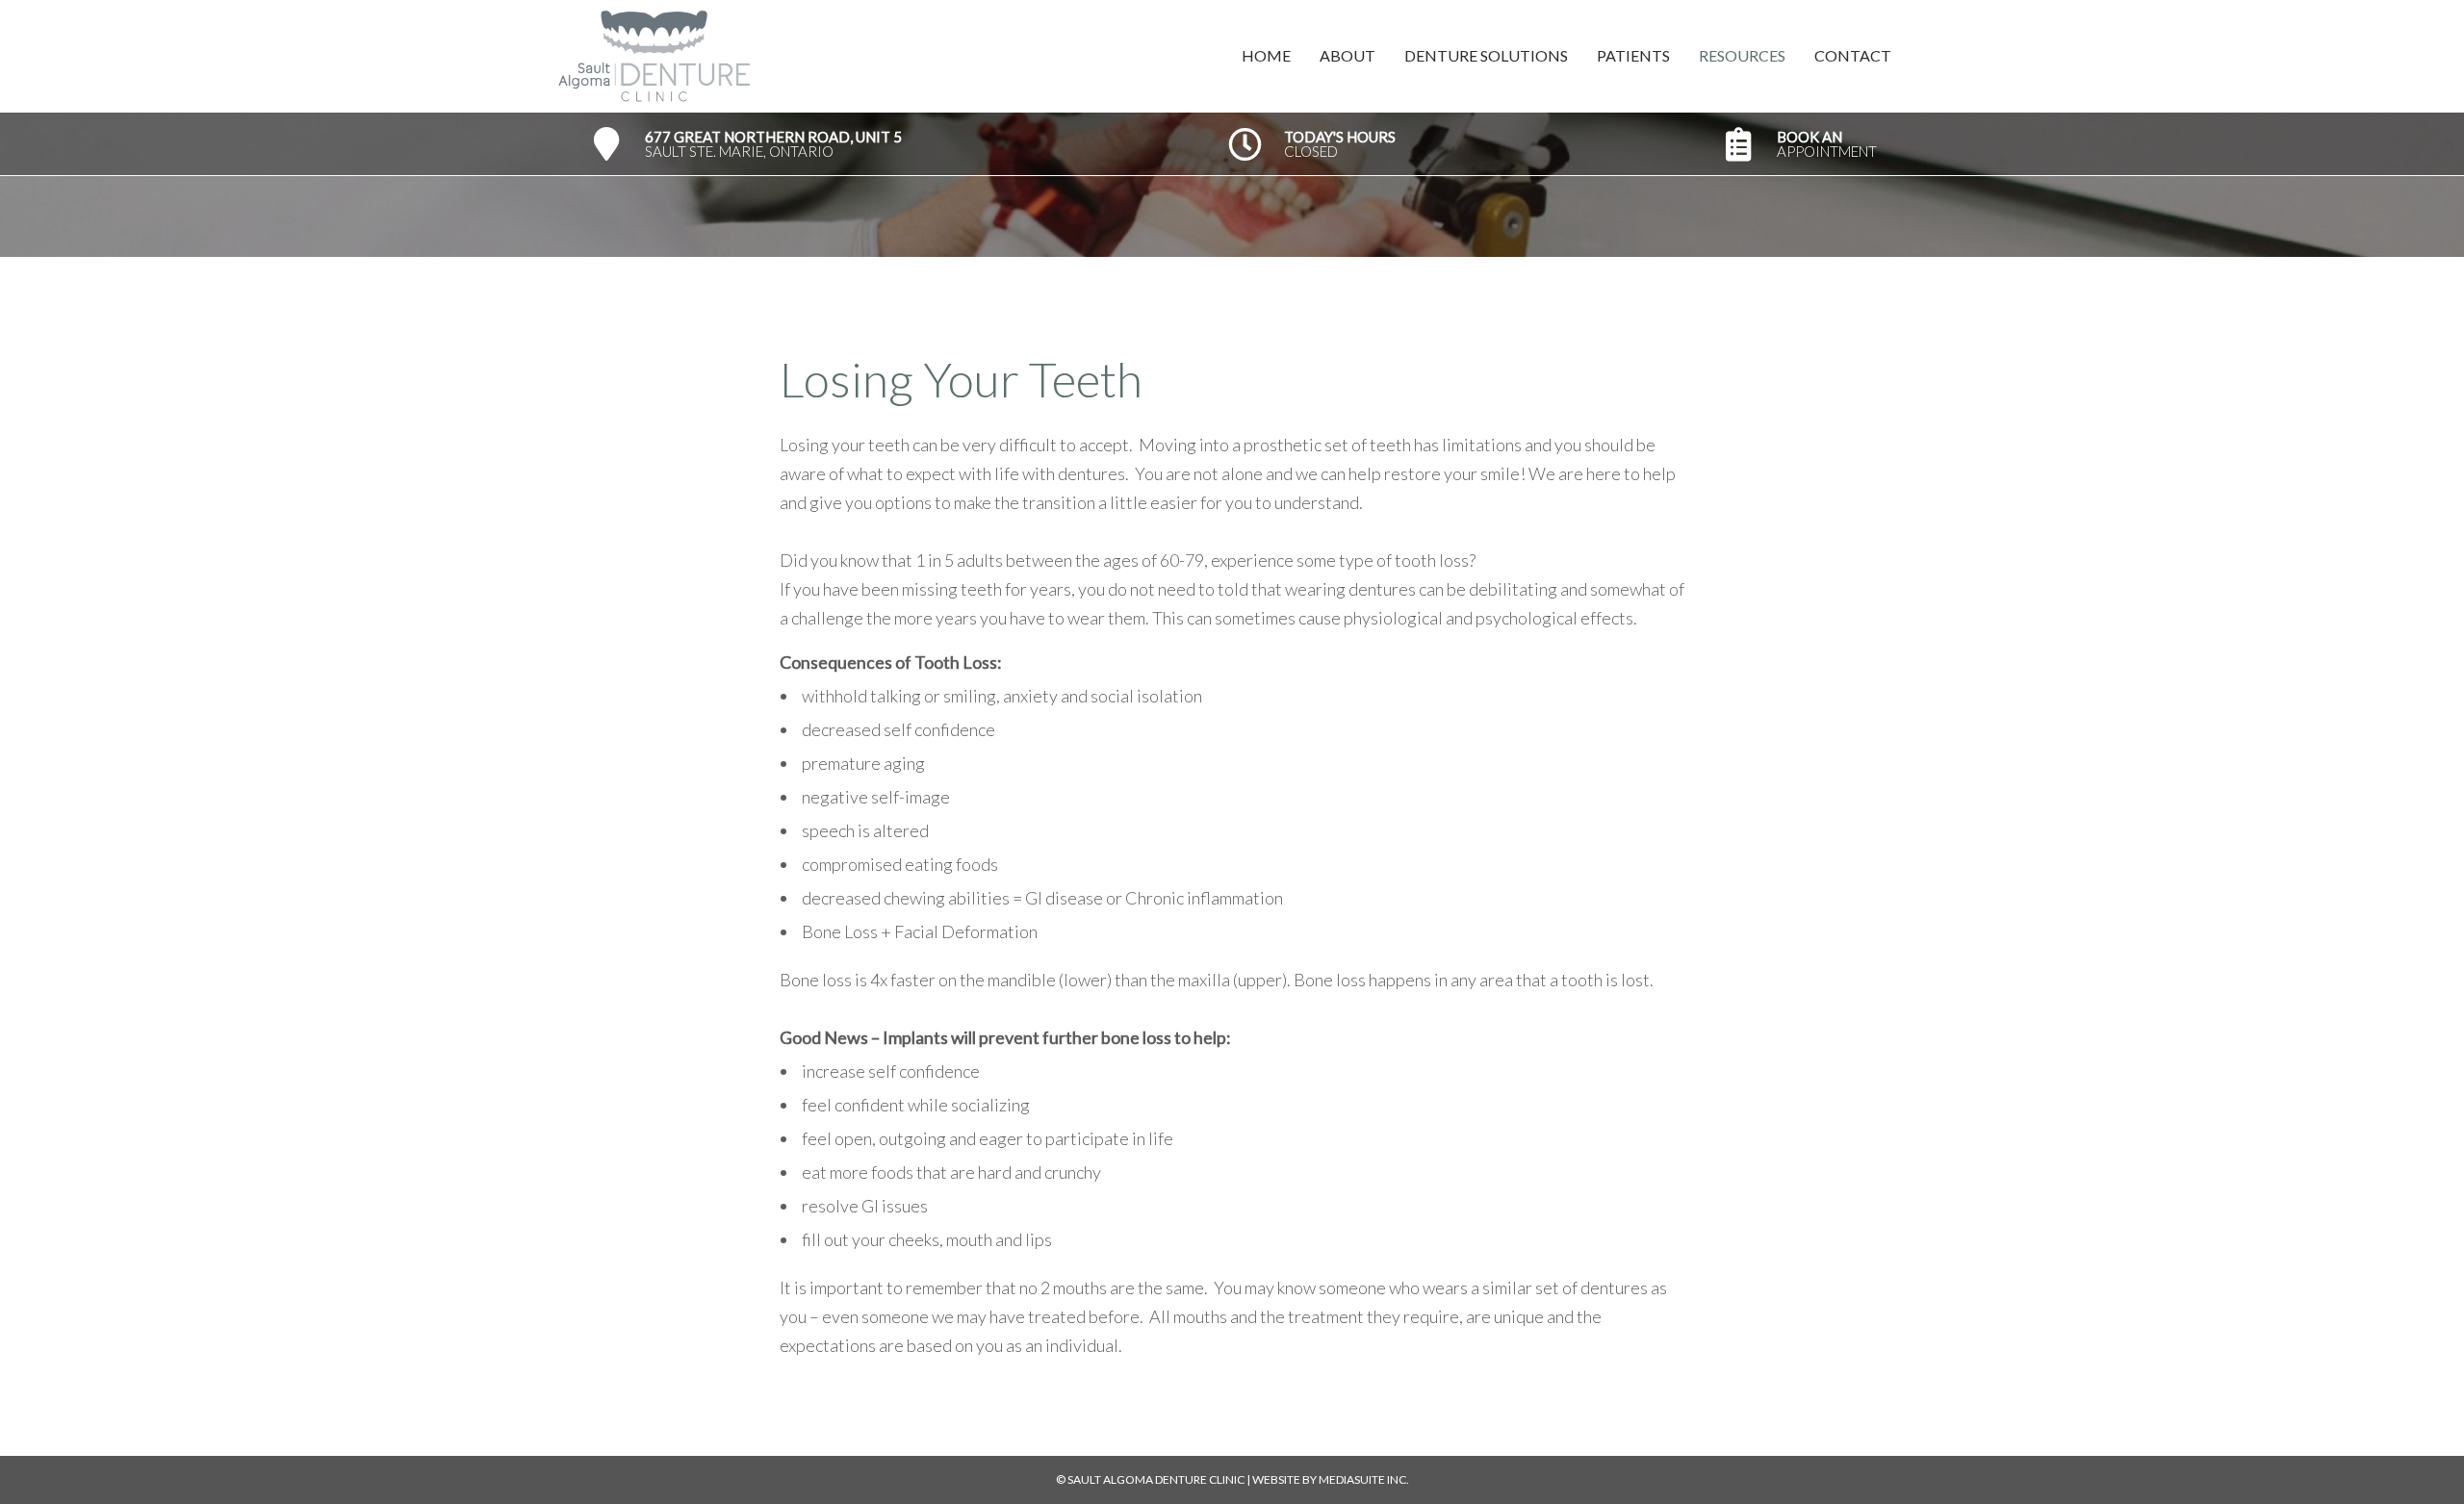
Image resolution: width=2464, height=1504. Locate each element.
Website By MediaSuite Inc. (1331, 1479)
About (1347, 55)
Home (1266, 55)
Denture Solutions (1486, 55)
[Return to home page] (893, 56)
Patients (1633, 55)
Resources (1742, 55)
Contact (1853, 55)
